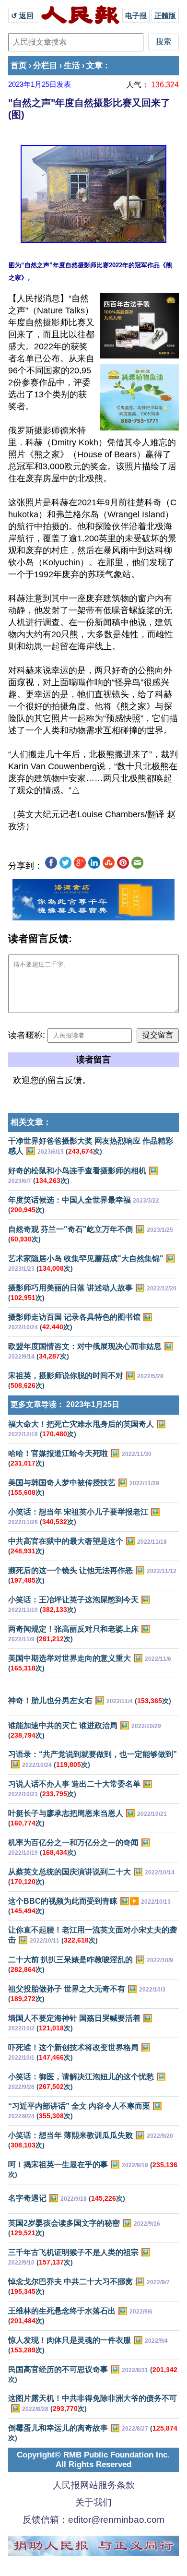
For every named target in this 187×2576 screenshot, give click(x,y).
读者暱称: (27, 1035)
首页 (19, 66)
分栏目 (45, 66)
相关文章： (31, 1122)
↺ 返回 (23, 16)
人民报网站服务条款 (94, 2485)
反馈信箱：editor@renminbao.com (93, 2520)
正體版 (165, 16)
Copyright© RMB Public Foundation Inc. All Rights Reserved (93, 2460)
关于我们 (93, 2502)
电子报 (136, 16)
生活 (72, 66)
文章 (94, 66)
